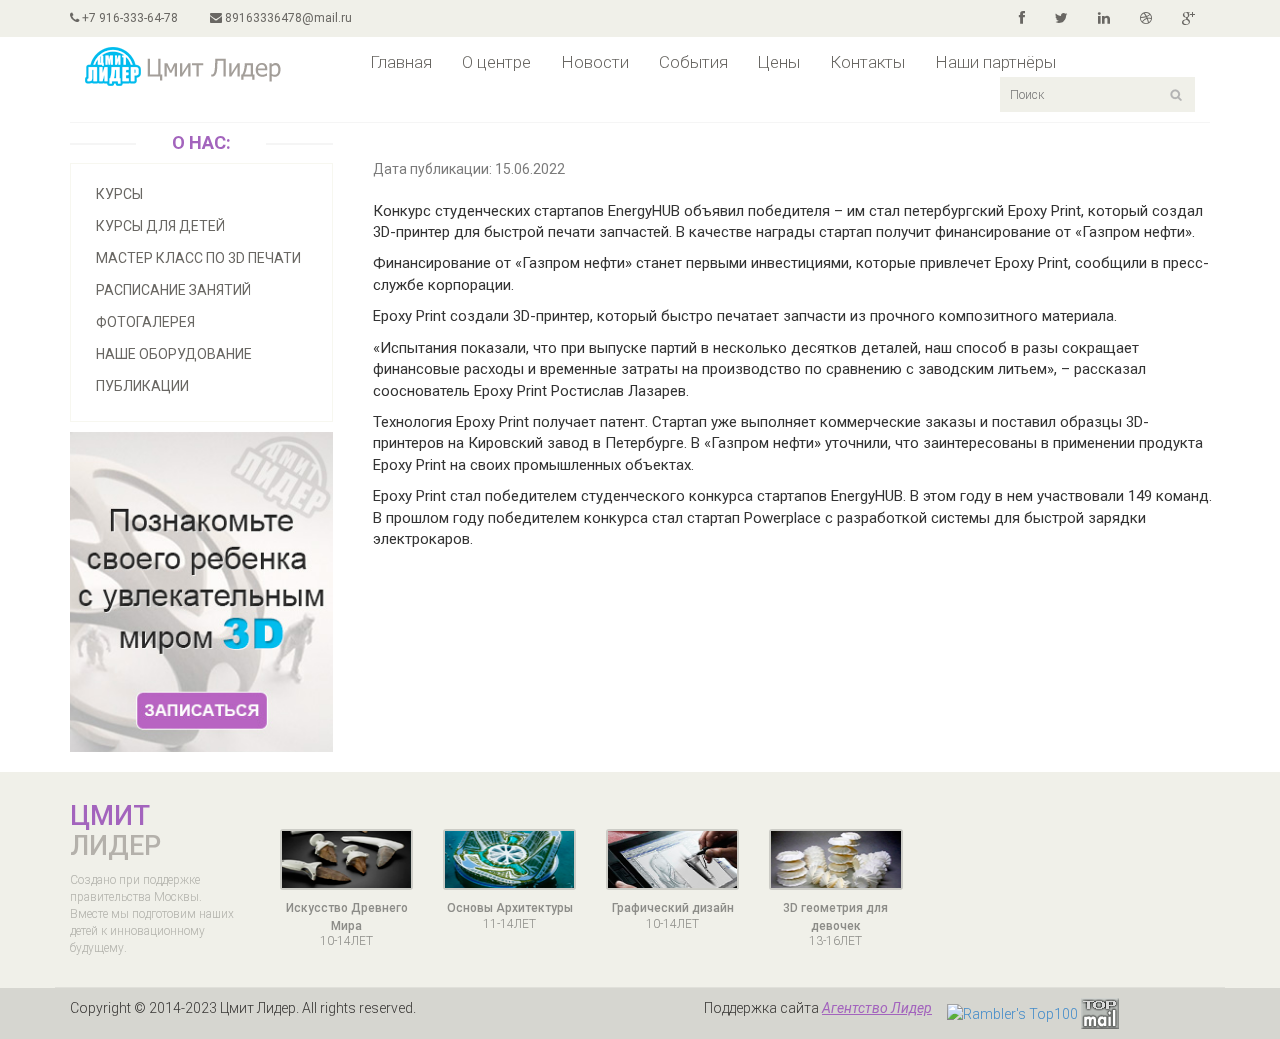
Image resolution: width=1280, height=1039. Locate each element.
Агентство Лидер (877, 1008)
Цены (779, 62)
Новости (595, 62)
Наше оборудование (174, 354)
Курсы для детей (160, 226)
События (693, 62)
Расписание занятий (173, 290)
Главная (401, 62)
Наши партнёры (995, 62)
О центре (496, 62)
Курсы (119, 194)
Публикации (142, 386)
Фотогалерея (145, 322)
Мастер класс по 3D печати (198, 258)
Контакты (867, 62)
